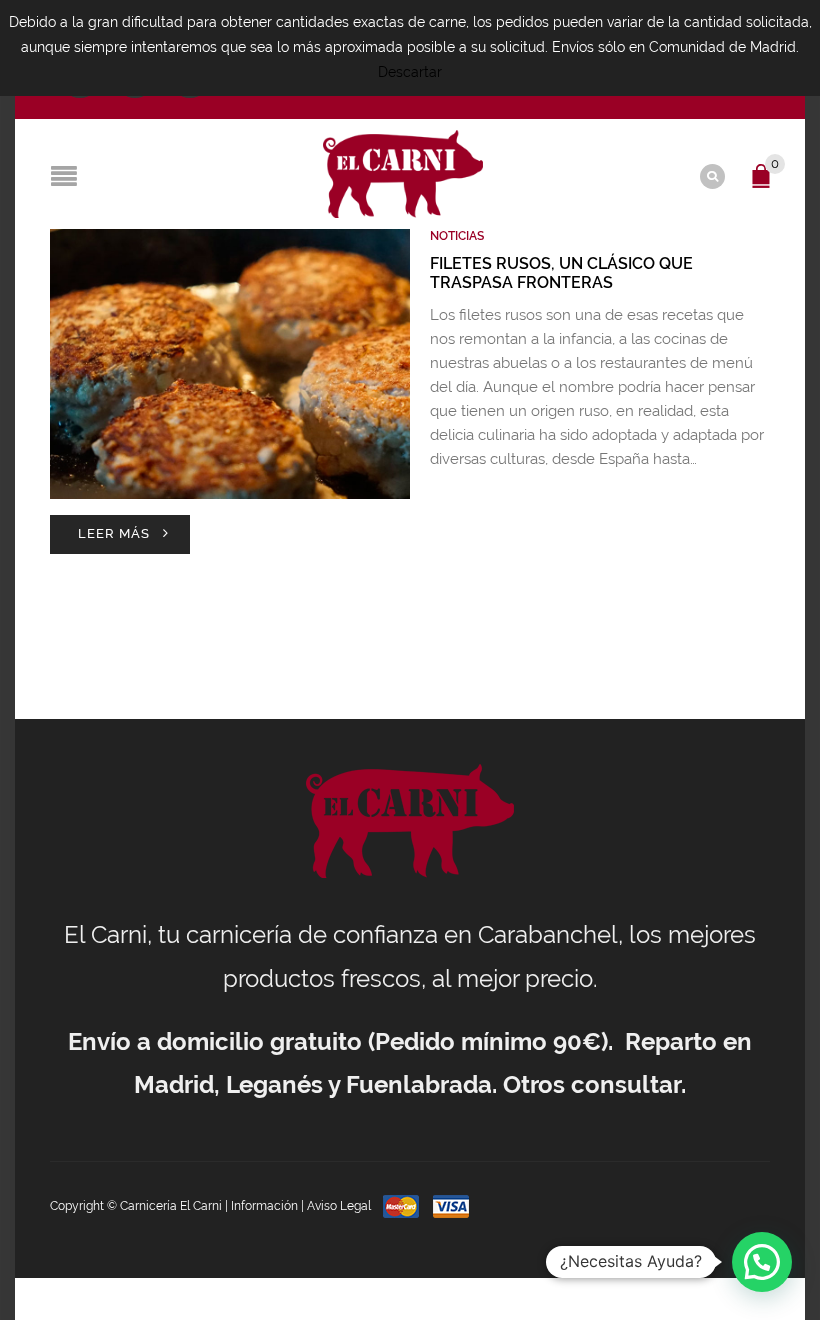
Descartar (410, 72)
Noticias (457, 236)
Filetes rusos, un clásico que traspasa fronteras (561, 273)
